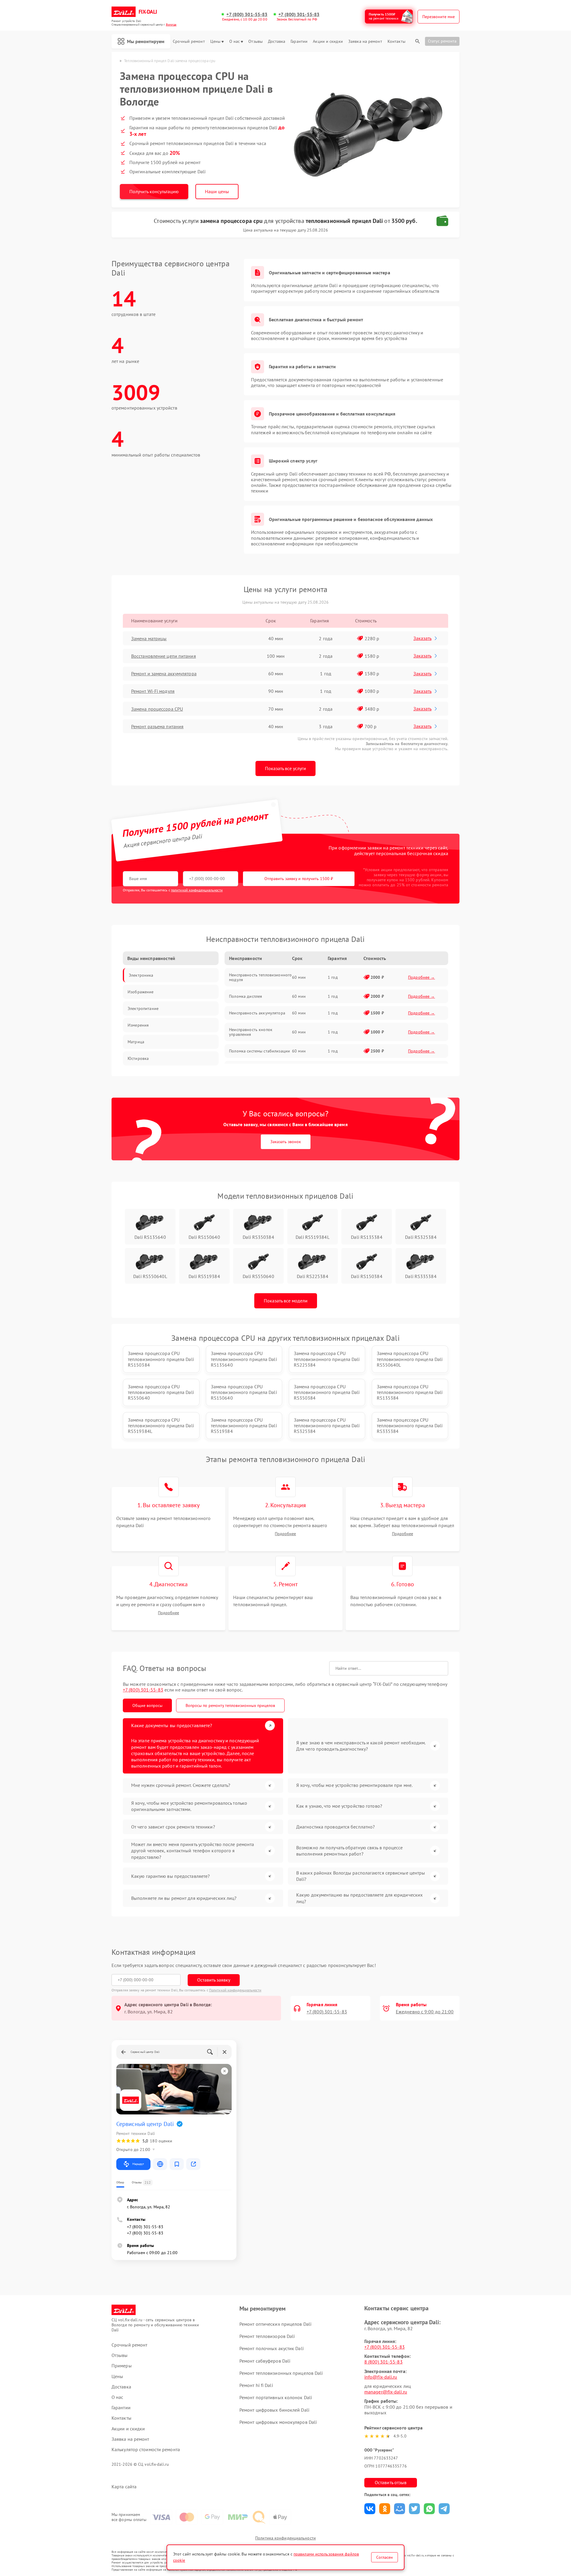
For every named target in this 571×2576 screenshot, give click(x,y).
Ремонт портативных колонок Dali (276, 2397)
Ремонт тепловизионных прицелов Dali (281, 2373)
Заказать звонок (286, 1142)
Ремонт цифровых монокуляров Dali (278, 2422)
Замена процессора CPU (157, 709)
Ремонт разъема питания (157, 726)
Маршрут (138, 2164)
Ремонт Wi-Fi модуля (153, 691)
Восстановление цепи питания (164, 656)
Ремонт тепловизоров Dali (267, 2336)
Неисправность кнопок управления (251, 1032)
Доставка (277, 41)
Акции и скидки (328, 41)
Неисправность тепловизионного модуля (260, 977)
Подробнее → (422, 977)
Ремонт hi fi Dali (256, 2385)
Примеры (122, 2366)
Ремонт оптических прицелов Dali (275, 2324)
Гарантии (299, 41)
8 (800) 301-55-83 (383, 2362)
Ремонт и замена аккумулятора (164, 673)
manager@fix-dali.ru (386, 2392)
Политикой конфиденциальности (235, 1990)
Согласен (385, 2557)
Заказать (422, 638)
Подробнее (285, 1534)
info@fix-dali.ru (381, 2377)
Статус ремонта (442, 41)
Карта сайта (124, 2487)
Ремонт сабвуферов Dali (265, 2361)
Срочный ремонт (189, 41)
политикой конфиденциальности (197, 890)
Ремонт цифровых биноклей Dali (274, 2410)
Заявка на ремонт (365, 41)
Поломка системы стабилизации (259, 1051)
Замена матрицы (149, 638)
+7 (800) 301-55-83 (247, 14)
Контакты (396, 41)
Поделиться (370, 2509)
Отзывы (255, 41)
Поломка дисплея (246, 996)
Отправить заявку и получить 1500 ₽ (299, 879)
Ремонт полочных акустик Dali (272, 2348)
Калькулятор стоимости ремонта (146, 2450)
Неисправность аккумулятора (257, 1013)
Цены (215, 41)
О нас (235, 41)
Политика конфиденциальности (285, 2538)
